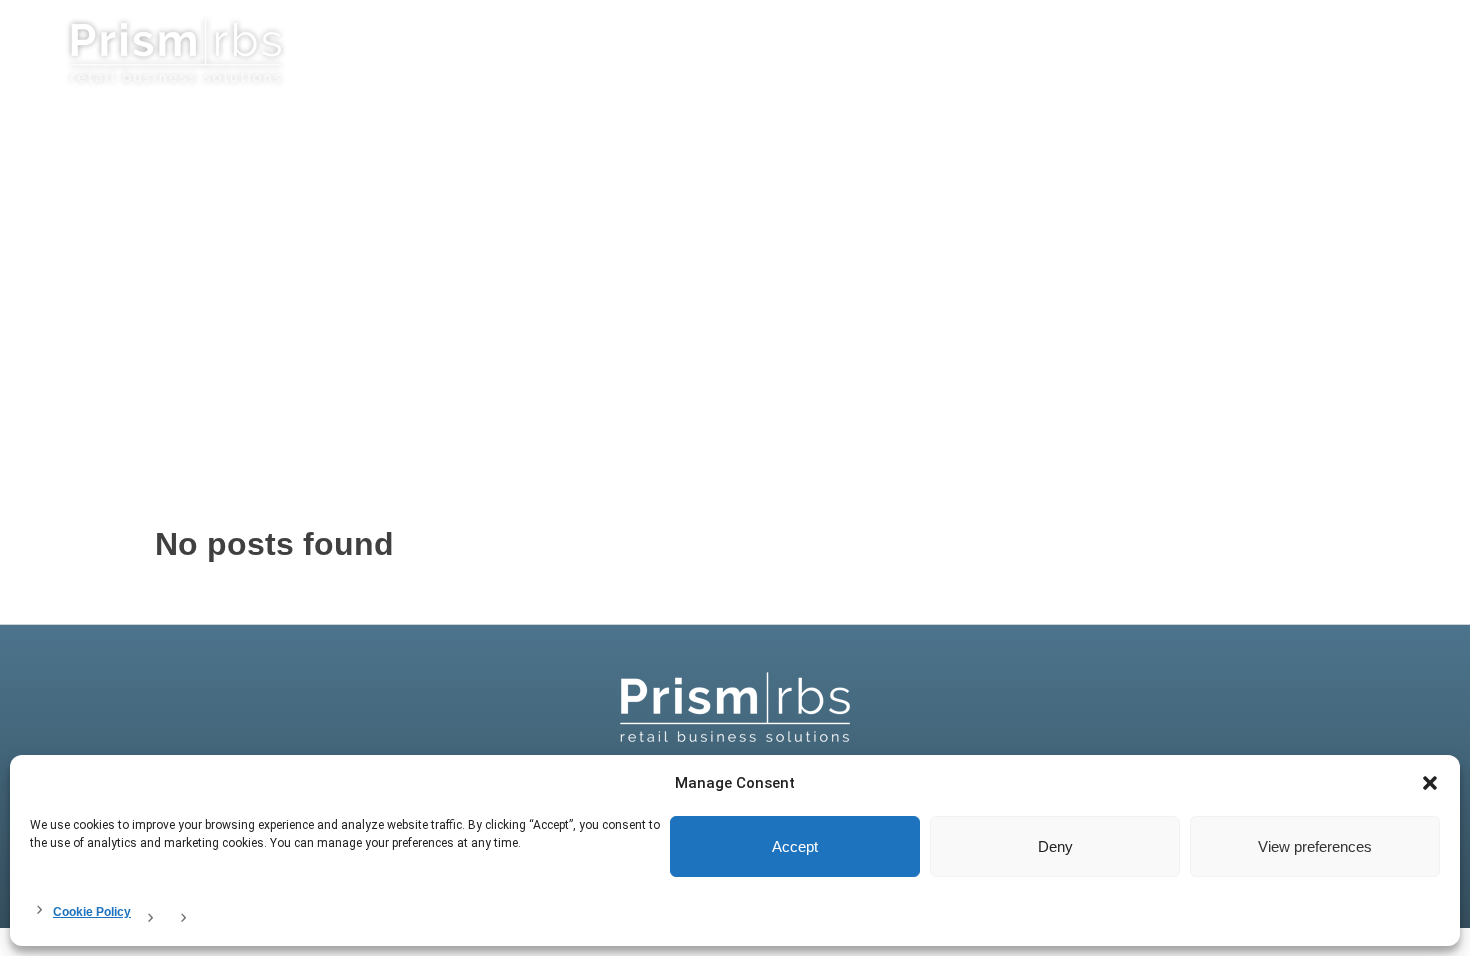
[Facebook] (1422, 46)
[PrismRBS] (735, 707)
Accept (795, 846)
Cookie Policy (92, 912)
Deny (1055, 846)
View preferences (1315, 846)
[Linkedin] (1397, 46)
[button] (1430, 783)
